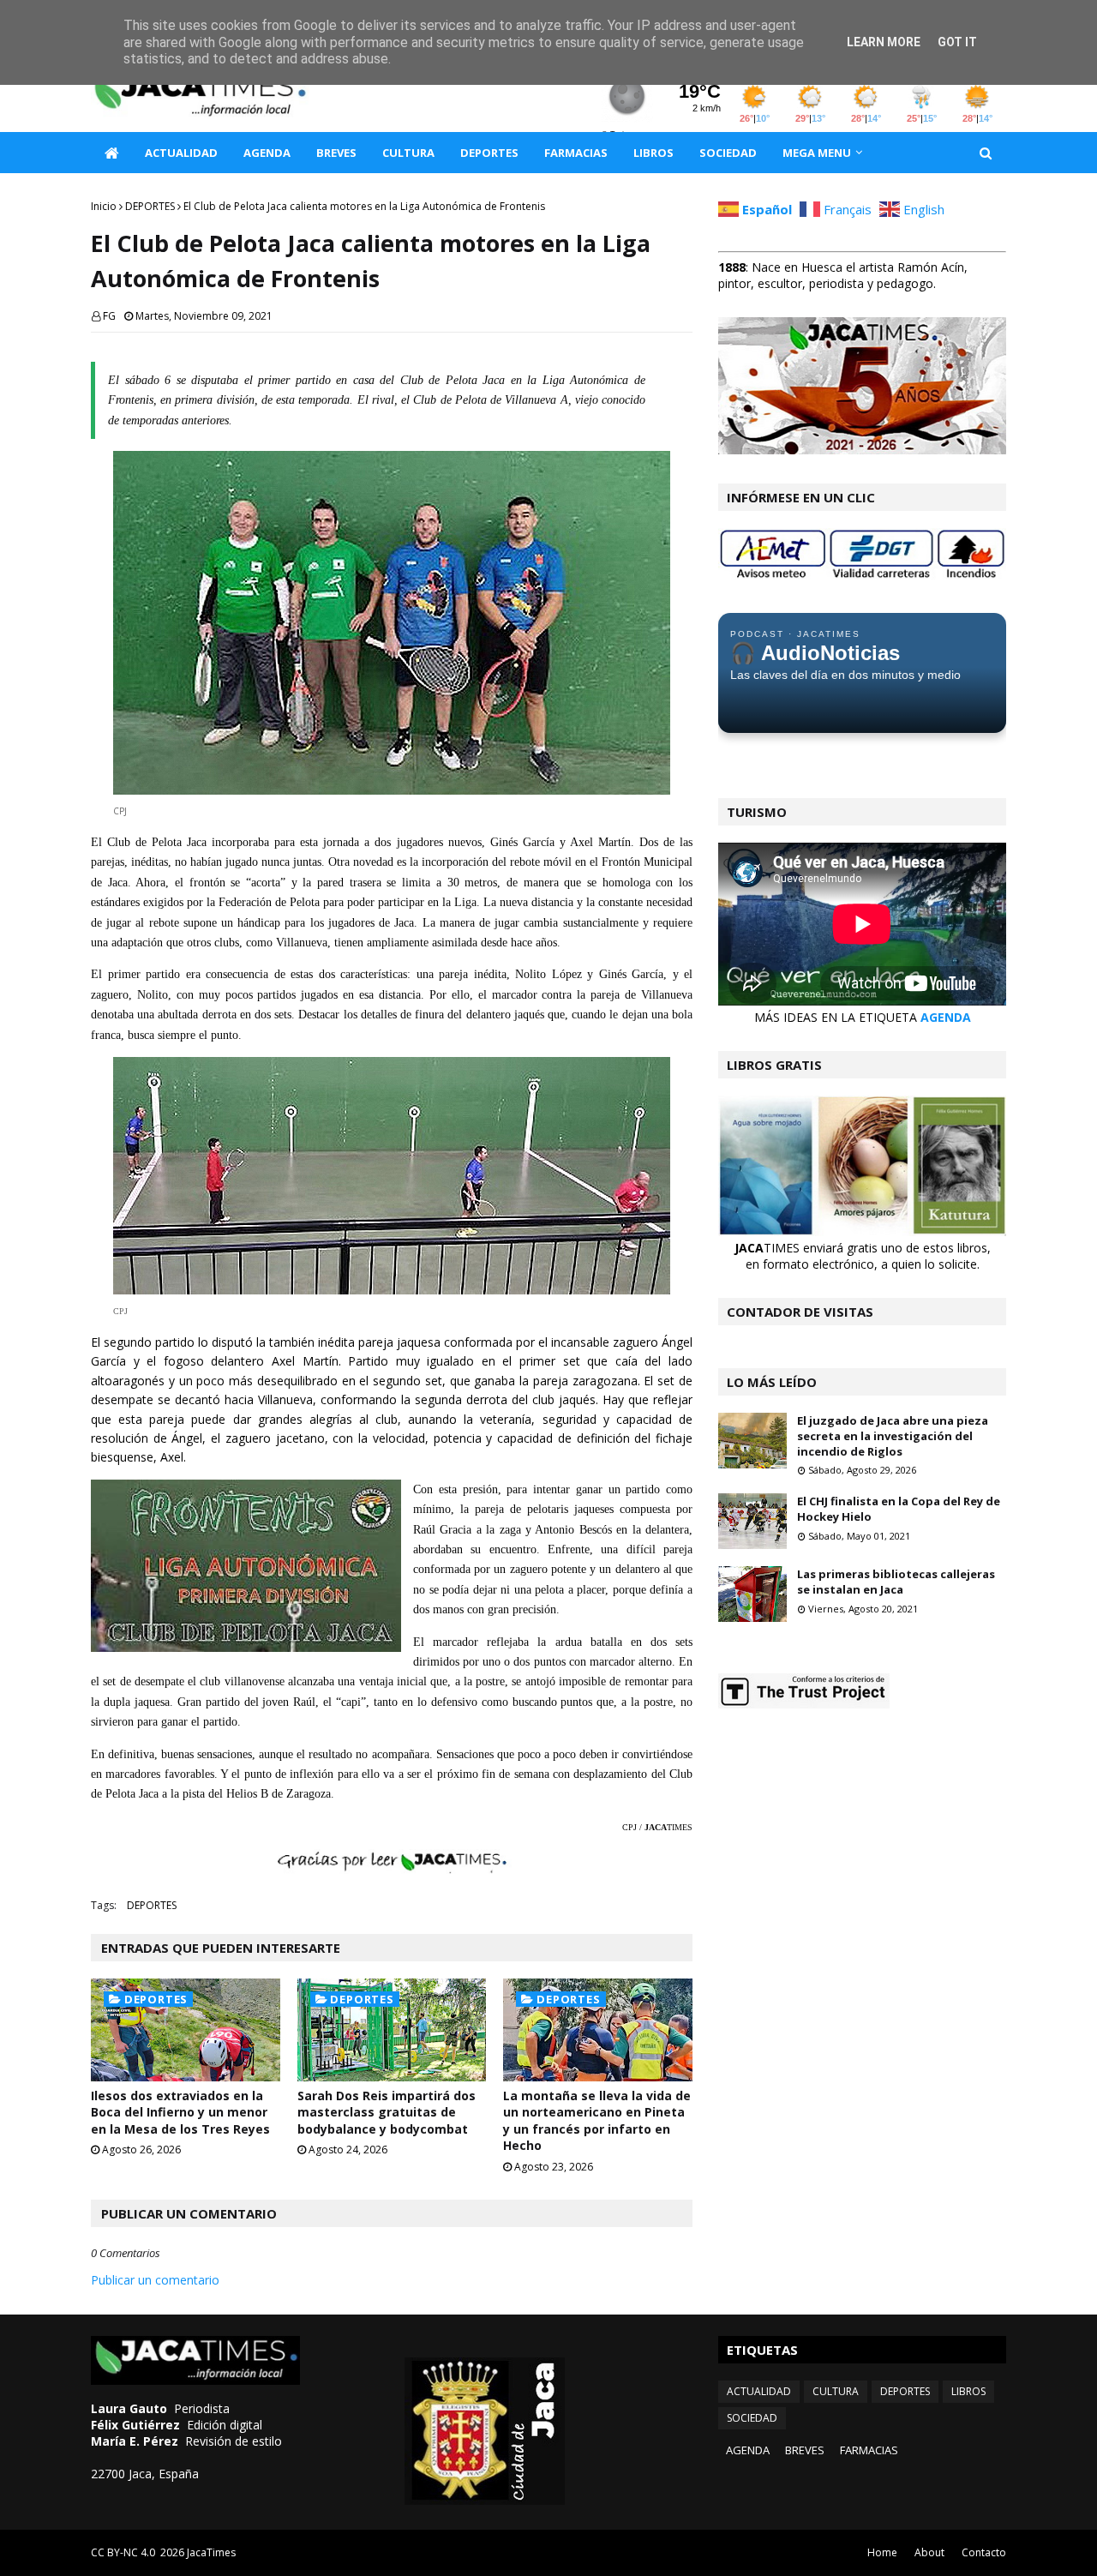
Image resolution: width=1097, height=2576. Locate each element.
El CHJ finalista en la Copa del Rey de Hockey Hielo (899, 1509)
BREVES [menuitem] (336, 153)
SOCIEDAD (752, 2418)
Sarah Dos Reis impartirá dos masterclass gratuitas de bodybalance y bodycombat (387, 2112)
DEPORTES (150, 206)
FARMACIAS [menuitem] (576, 153)
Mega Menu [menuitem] (817, 153)
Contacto (984, 2552)
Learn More (884, 42)
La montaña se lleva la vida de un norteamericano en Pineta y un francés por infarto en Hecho (597, 2121)
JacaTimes (211, 2552)
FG (109, 316)
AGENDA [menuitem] (267, 153)
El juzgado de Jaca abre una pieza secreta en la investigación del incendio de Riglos (893, 1436)
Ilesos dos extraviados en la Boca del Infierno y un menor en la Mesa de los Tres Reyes (180, 2112)
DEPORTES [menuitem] (489, 153)
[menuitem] (111, 153)
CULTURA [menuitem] (408, 153)
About (929, 2552)
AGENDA (946, 1017)
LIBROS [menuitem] (653, 153)
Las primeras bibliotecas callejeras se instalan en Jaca (896, 1582)
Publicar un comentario (155, 2280)
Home (882, 2552)
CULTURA (836, 2391)
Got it (957, 42)
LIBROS (968, 2391)
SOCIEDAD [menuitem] (728, 153)
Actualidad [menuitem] (181, 153)
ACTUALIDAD (759, 2391)
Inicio (104, 206)
